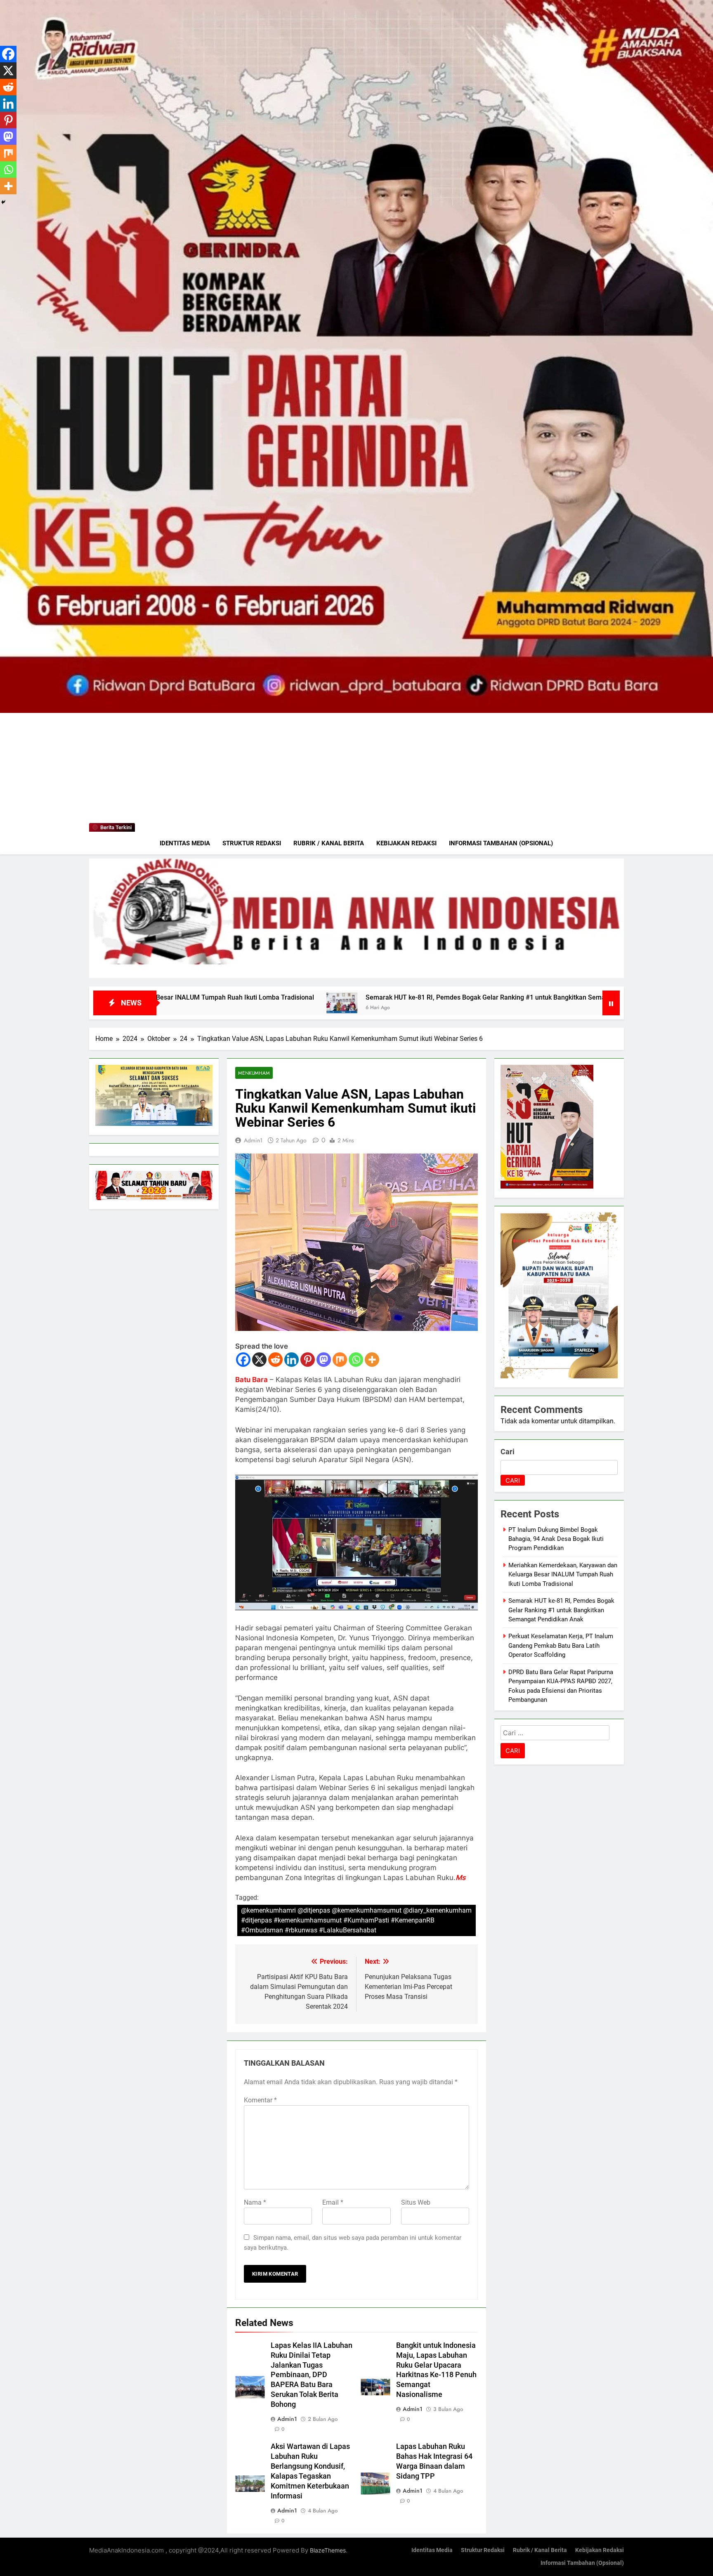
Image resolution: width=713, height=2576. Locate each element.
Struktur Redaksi (252, 843)
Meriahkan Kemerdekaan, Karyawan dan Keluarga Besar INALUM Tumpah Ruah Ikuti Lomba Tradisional (563, 1575)
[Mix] (340, 1360)
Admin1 (253, 1140)
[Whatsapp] (356, 1360)
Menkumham (254, 1073)
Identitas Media (185, 843)
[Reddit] (275, 1360)
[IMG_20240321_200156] (356, 918)
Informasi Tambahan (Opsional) (501, 843)
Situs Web (416, 2202)
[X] (259, 1360)
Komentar (260, 2100)
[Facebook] (243, 1360)
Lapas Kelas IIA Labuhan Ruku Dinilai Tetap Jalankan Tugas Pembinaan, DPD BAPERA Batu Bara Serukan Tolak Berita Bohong (312, 2375)
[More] (372, 1360)
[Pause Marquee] (611, 1003)
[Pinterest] (308, 1360)
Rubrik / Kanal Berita (329, 843)
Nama (255, 2202)
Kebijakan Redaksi (406, 843)
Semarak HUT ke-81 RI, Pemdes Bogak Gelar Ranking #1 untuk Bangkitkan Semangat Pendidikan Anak (260, 997)
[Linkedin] (292, 1360)
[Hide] (3, 202)
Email (333, 2202)
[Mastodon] (324, 1360)
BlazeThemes (328, 2550)
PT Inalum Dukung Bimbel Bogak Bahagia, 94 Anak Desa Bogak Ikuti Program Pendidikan (556, 1539)
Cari (508, 1452)
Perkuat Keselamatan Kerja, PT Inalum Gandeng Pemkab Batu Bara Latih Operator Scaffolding (561, 1645)
